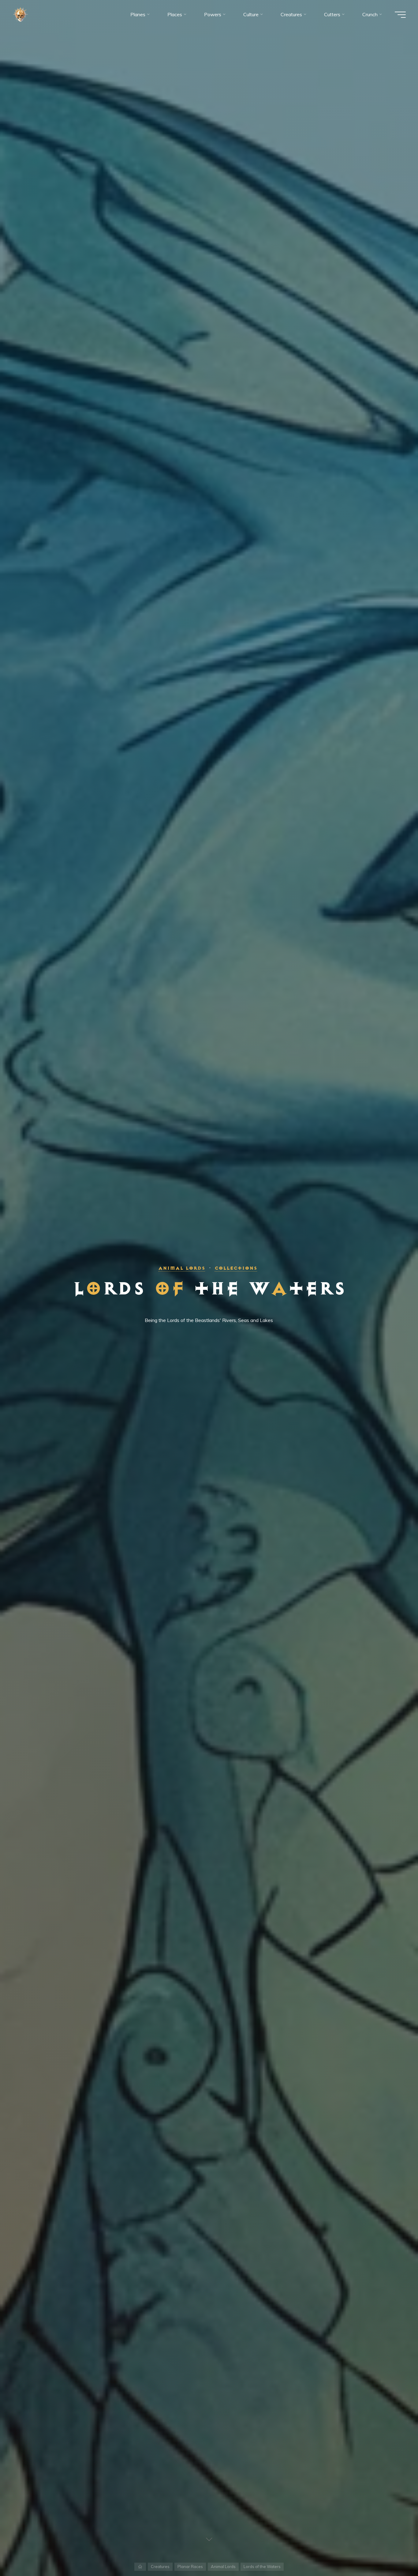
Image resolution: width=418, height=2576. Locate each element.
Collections (236, 1268)
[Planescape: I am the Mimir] (20, 14)
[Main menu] (400, 15)
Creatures (160, 2567)
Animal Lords (182, 1268)
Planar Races (190, 2567)
